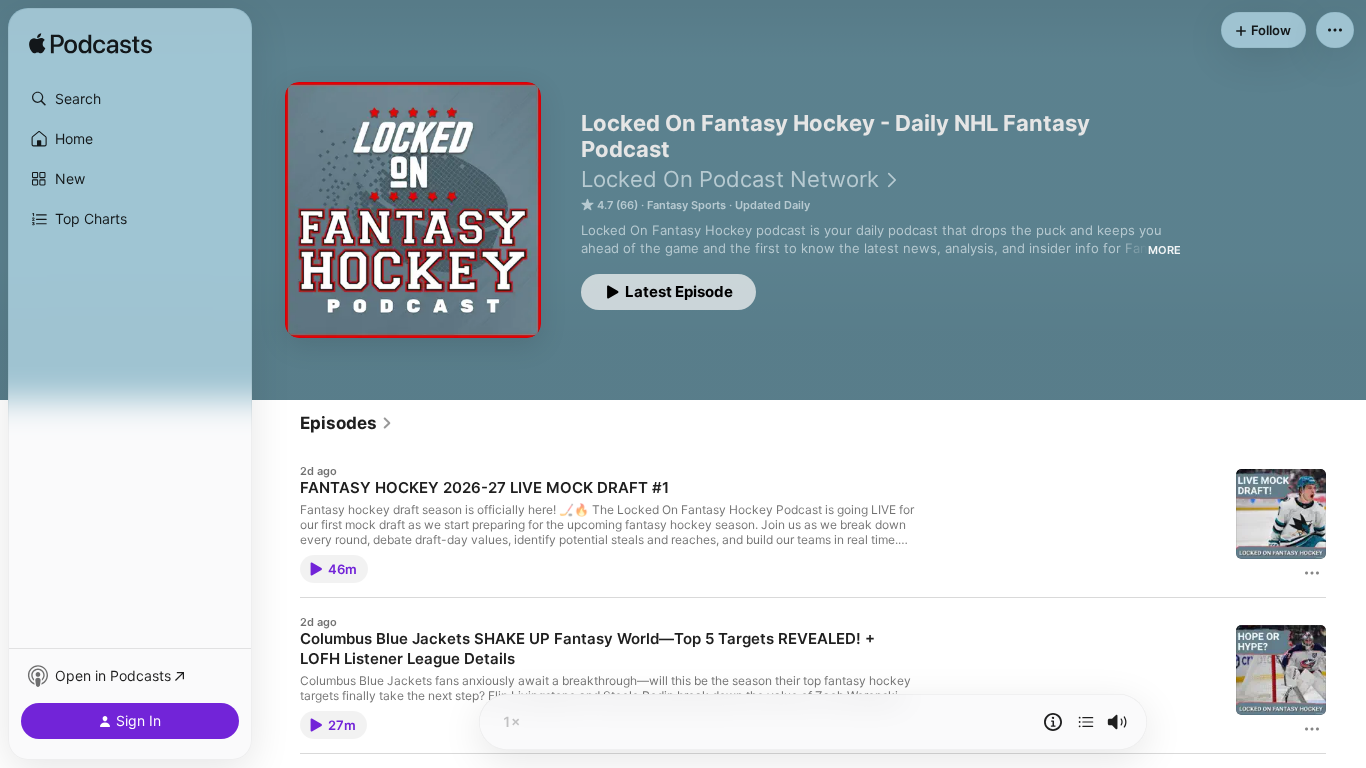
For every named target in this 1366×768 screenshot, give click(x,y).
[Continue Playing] (1086, 722)
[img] (90, 45)
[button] (130, 99)
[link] (346, 423)
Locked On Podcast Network (730, 179)
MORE (1164, 250)
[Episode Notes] (1053, 722)
